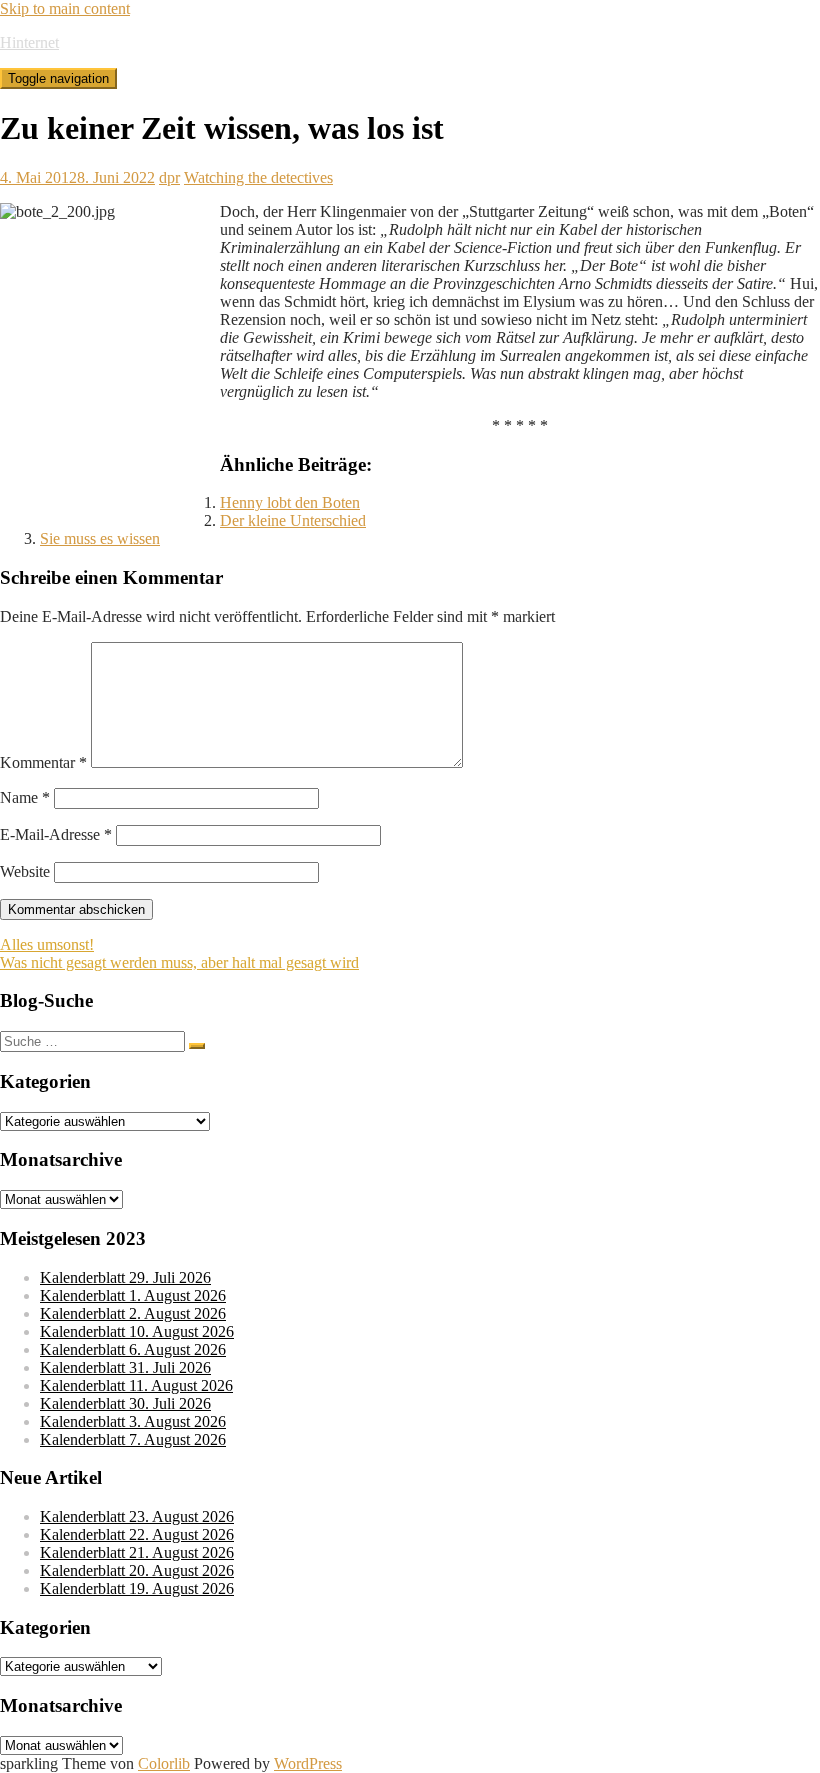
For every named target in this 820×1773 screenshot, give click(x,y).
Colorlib (164, 1763)
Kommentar (43, 762)
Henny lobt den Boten (290, 502)
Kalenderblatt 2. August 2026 (133, 1313)
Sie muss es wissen (100, 538)
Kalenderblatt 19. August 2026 (137, 1588)
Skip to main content (65, 8)
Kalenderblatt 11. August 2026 (136, 1385)
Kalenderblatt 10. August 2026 (137, 1331)
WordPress (308, 1763)
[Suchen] (197, 1046)
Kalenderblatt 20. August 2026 (137, 1570)
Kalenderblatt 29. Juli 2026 (125, 1277)
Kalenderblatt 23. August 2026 (137, 1516)
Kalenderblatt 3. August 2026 (133, 1421)
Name (25, 797)
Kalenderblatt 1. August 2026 (133, 1295)
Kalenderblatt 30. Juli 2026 (125, 1403)
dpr (169, 177)
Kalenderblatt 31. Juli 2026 (125, 1367)
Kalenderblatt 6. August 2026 (133, 1349)
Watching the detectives (258, 177)
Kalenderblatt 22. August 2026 (137, 1534)
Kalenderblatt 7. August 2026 (133, 1439)
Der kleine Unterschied (293, 520)
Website (25, 871)
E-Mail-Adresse (56, 834)
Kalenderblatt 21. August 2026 (137, 1552)
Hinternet (29, 42)
